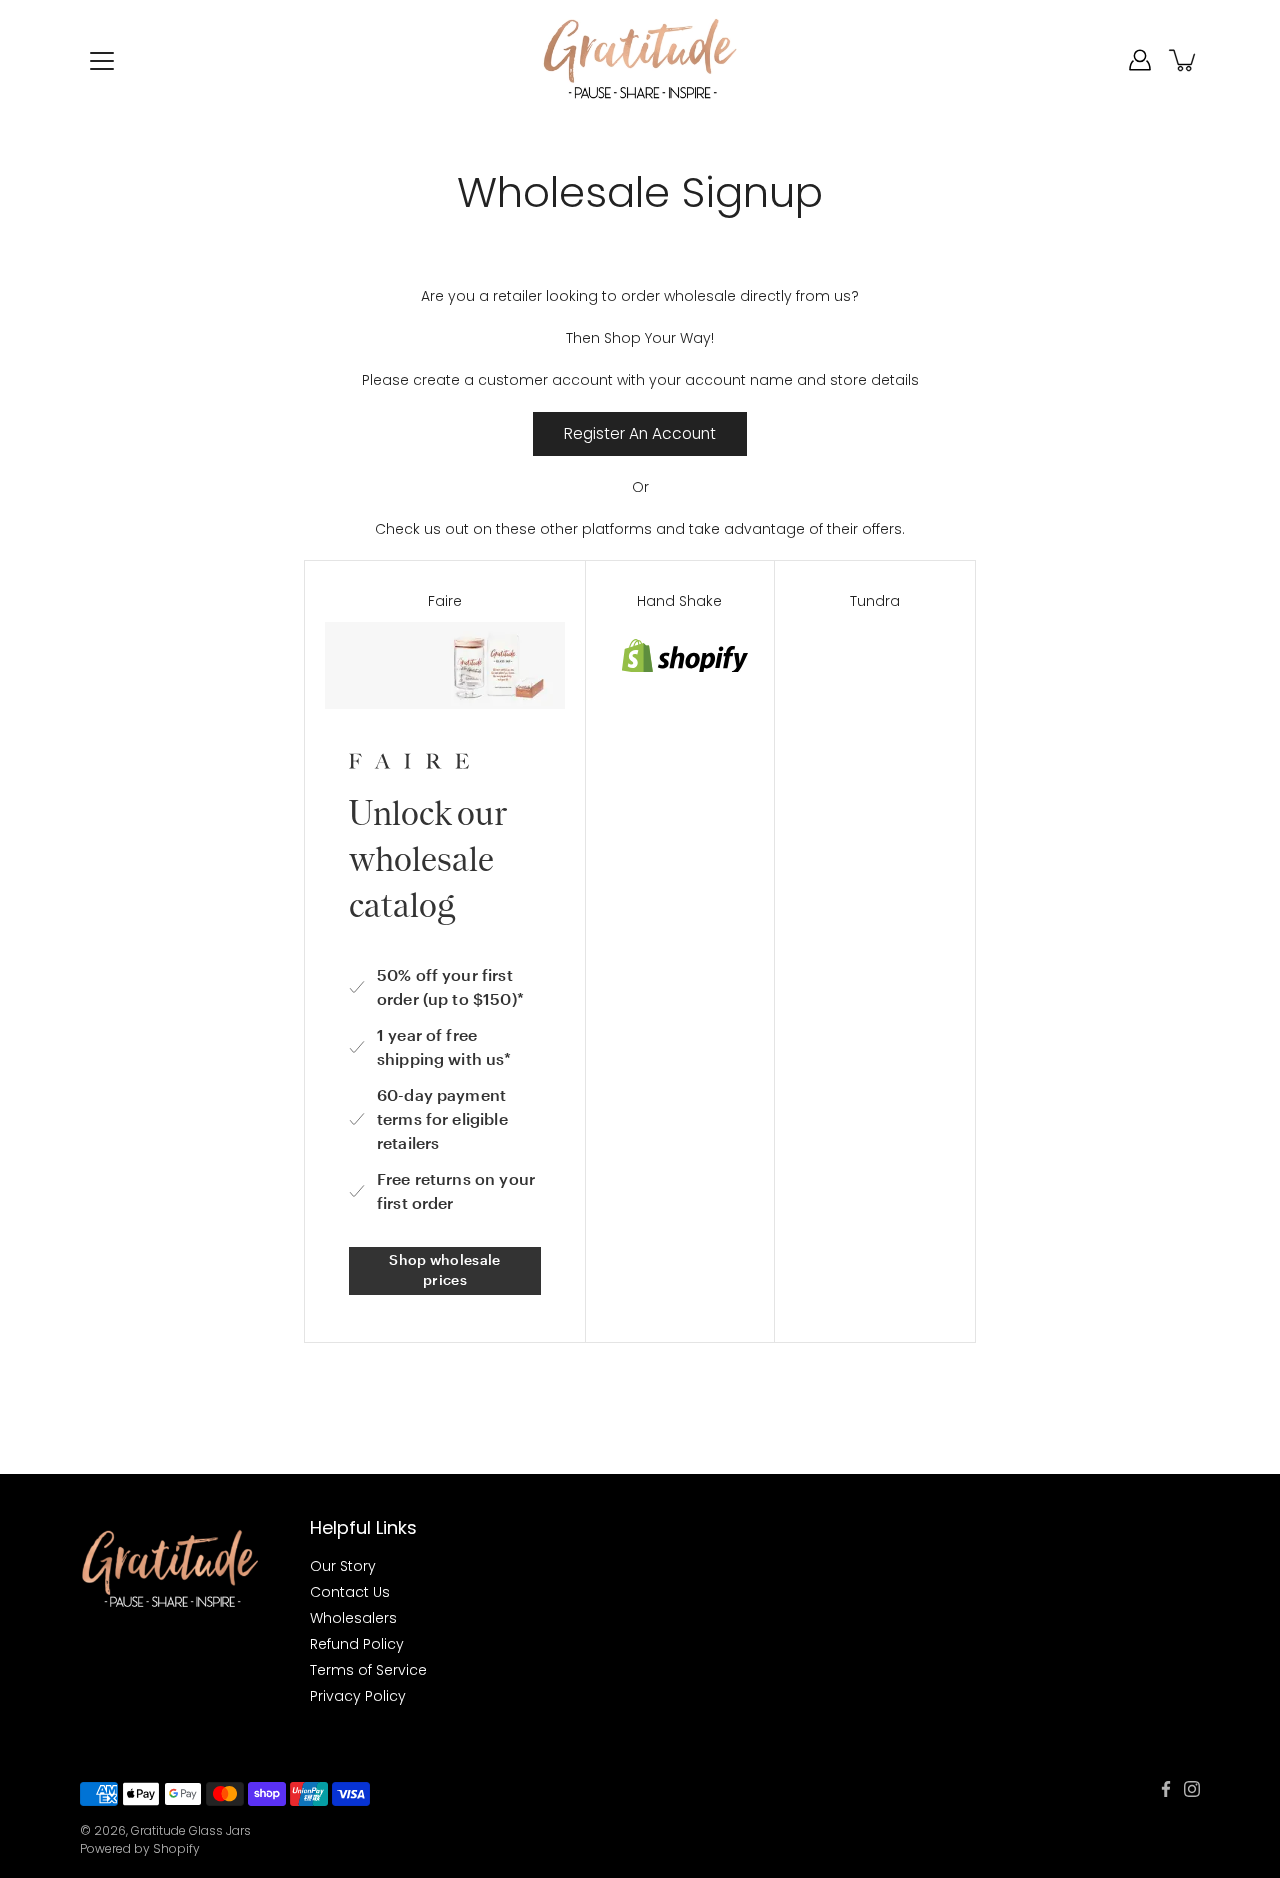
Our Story (343, 1566)
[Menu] (102, 61)
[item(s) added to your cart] (1184, 60)
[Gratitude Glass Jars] (640, 60)
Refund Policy (357, 1644)
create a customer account (513, 380)
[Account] (1140, 60)
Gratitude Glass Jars (191, 1830)
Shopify (176, 1848)
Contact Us (350, 1592)
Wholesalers (353, 1618)
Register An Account (640, 433)
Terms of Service (368, 1670)
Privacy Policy (358, 1696)
